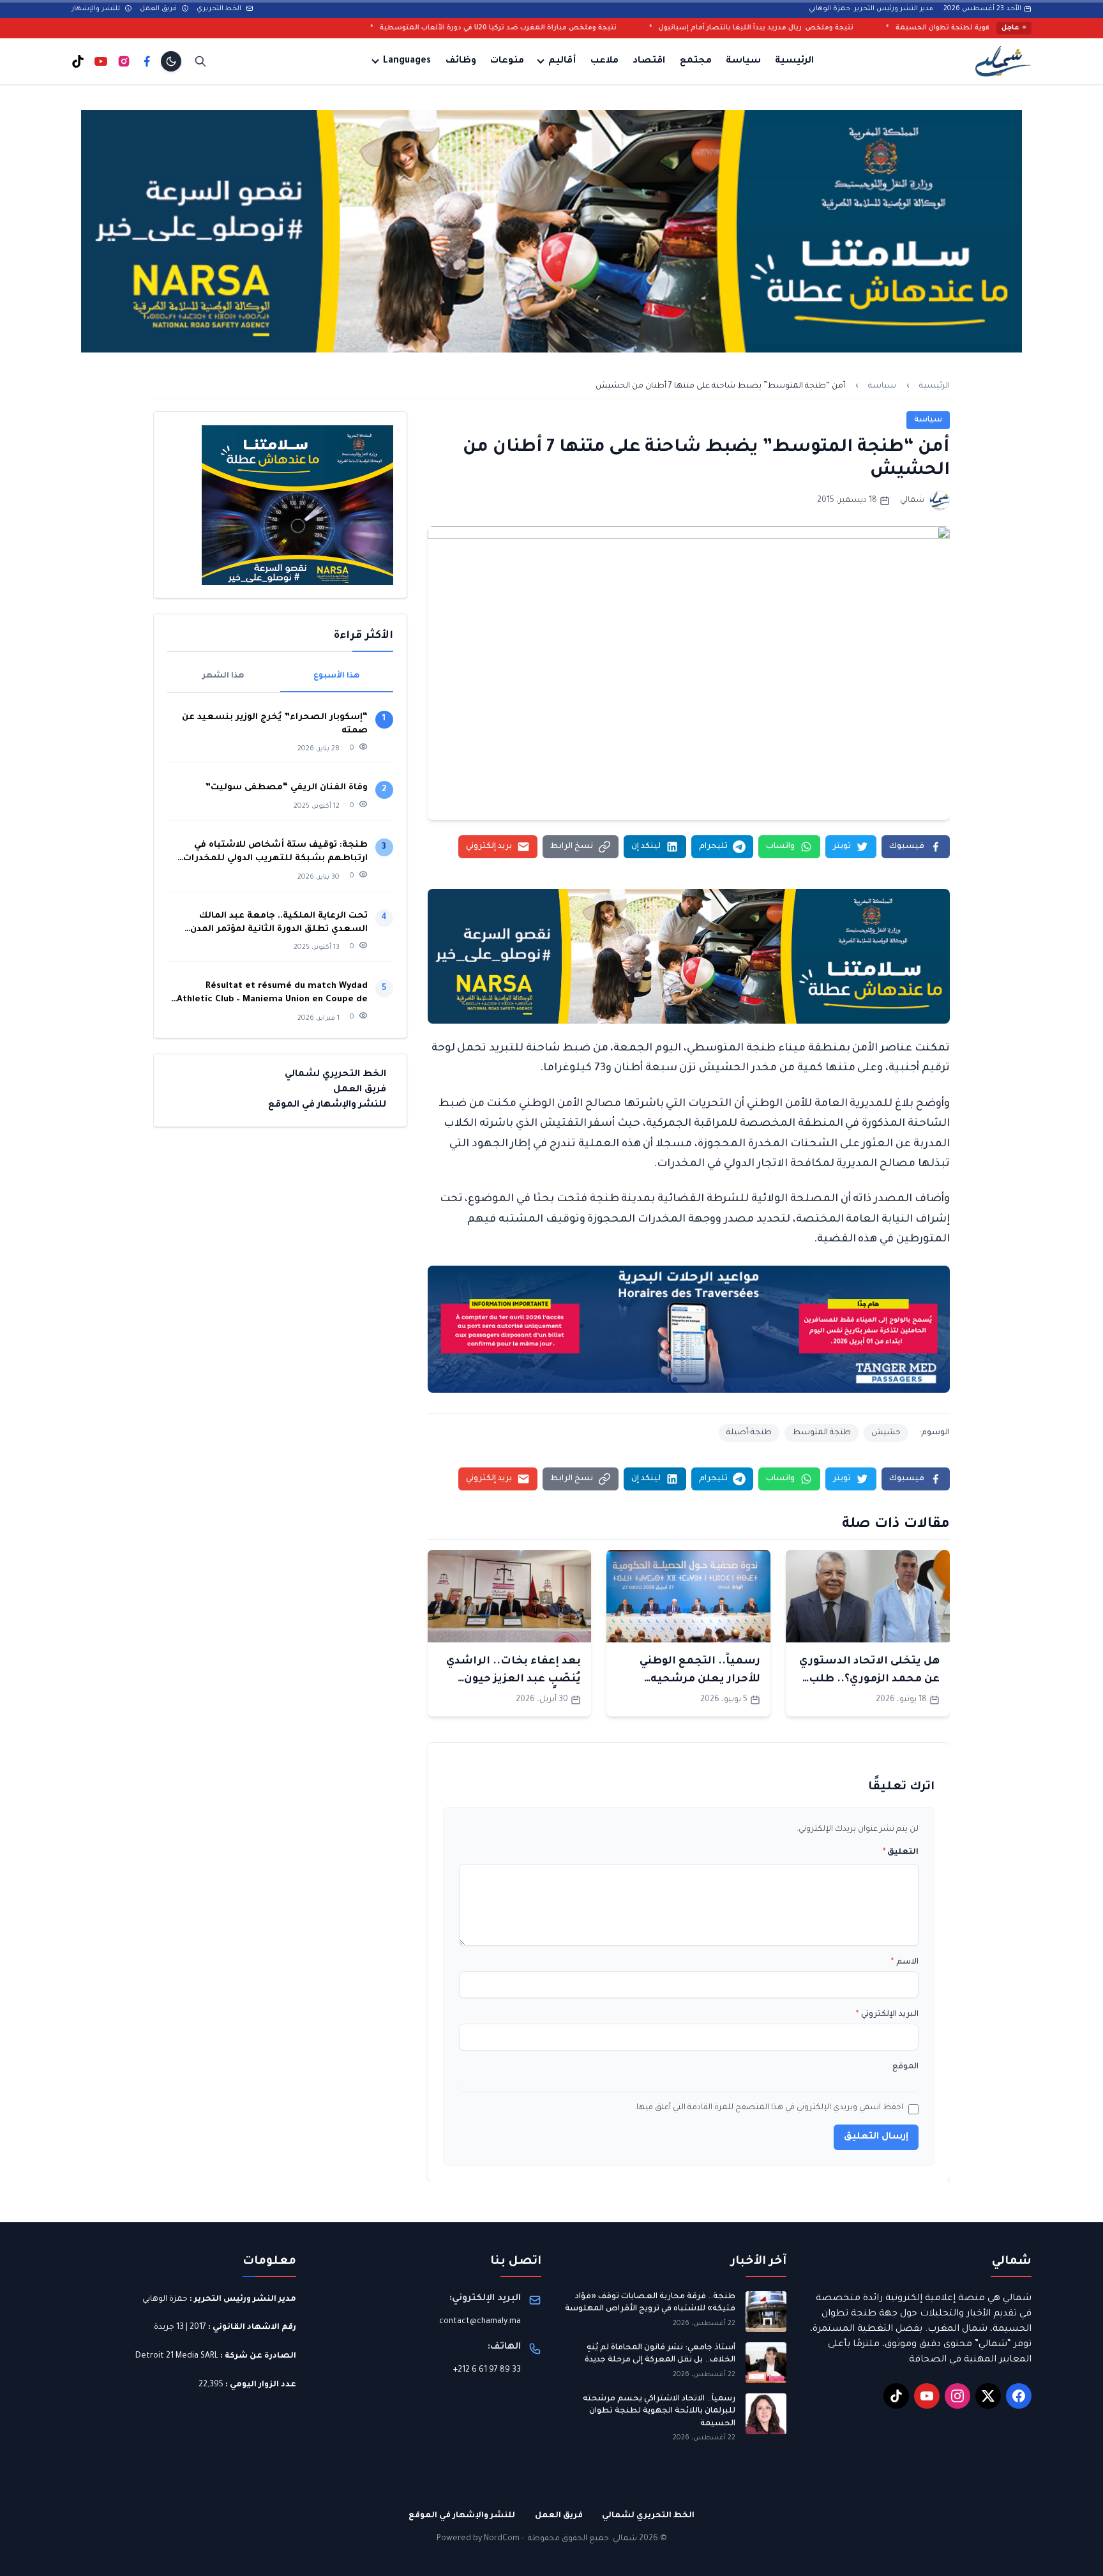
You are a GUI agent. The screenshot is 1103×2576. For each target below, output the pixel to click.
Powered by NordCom (478, 2539)
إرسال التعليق (876, 2137)
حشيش (886, 1433)
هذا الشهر (223, 676)
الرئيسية (794, 61)
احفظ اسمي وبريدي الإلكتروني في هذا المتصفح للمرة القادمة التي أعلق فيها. (769, 2108)
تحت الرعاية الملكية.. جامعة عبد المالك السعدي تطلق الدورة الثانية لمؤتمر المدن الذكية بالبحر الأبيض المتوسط (279, 924)
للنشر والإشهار (97, 9)
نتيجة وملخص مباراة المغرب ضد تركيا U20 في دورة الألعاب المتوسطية (656, 28)
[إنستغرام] (124, 61)
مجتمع (696, 61)
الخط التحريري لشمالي (335, 1075)
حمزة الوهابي (165, 2299)
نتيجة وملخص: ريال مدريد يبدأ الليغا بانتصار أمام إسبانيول (914, 28)
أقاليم (562, 61)
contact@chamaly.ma (480, 2322)
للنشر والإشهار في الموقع (327, 1105)
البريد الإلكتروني (887, 2015)
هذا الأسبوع (337, 676)
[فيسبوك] (147, 61)
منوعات (507, 61)
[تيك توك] (78, 61)
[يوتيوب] (101, 61)
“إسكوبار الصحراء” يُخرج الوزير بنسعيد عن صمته (275, 724)
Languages (407, 61)
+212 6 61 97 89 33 (487, 2370)
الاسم (905, 1962)
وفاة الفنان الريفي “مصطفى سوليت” (286, 788)
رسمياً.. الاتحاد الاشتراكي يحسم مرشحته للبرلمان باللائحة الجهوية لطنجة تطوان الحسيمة (659, 2412)
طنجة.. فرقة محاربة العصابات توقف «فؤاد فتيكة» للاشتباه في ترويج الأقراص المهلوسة (650, 2303)
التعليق (901, 1852)
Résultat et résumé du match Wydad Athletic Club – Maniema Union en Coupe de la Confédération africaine (272, 994)
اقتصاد (649, 61)
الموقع (905, 2067)
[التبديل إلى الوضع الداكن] (171, 61)
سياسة (743, 61)
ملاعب (604, 61)
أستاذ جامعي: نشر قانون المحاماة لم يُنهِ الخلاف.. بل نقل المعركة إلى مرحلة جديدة (660, 2354)
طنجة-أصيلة (749, 1433)
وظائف (461, 61)
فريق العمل (159, 9)
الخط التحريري (220, 9)
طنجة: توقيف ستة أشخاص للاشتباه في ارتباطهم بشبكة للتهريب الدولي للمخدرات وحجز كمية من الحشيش (275, 853)
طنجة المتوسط (822, 1433)
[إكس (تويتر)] (988, 2396)
